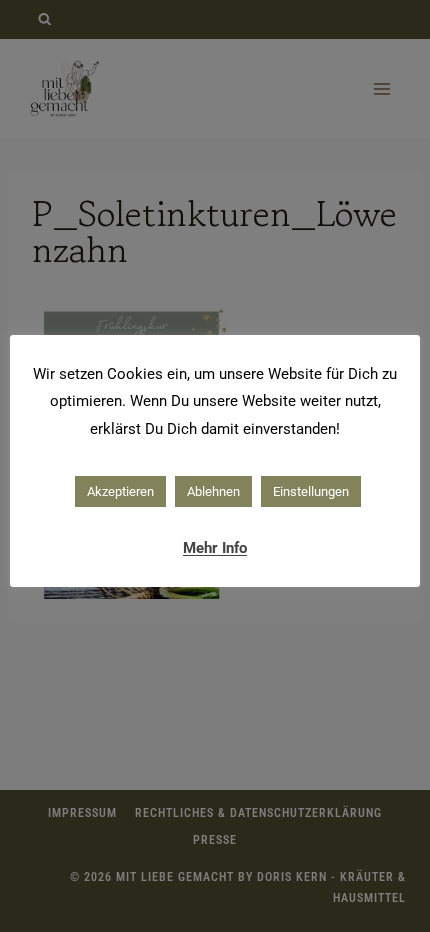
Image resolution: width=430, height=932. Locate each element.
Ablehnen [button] (213, 491)
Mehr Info (215, 548)
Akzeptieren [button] (120, 491)
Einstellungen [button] (311, 491)
